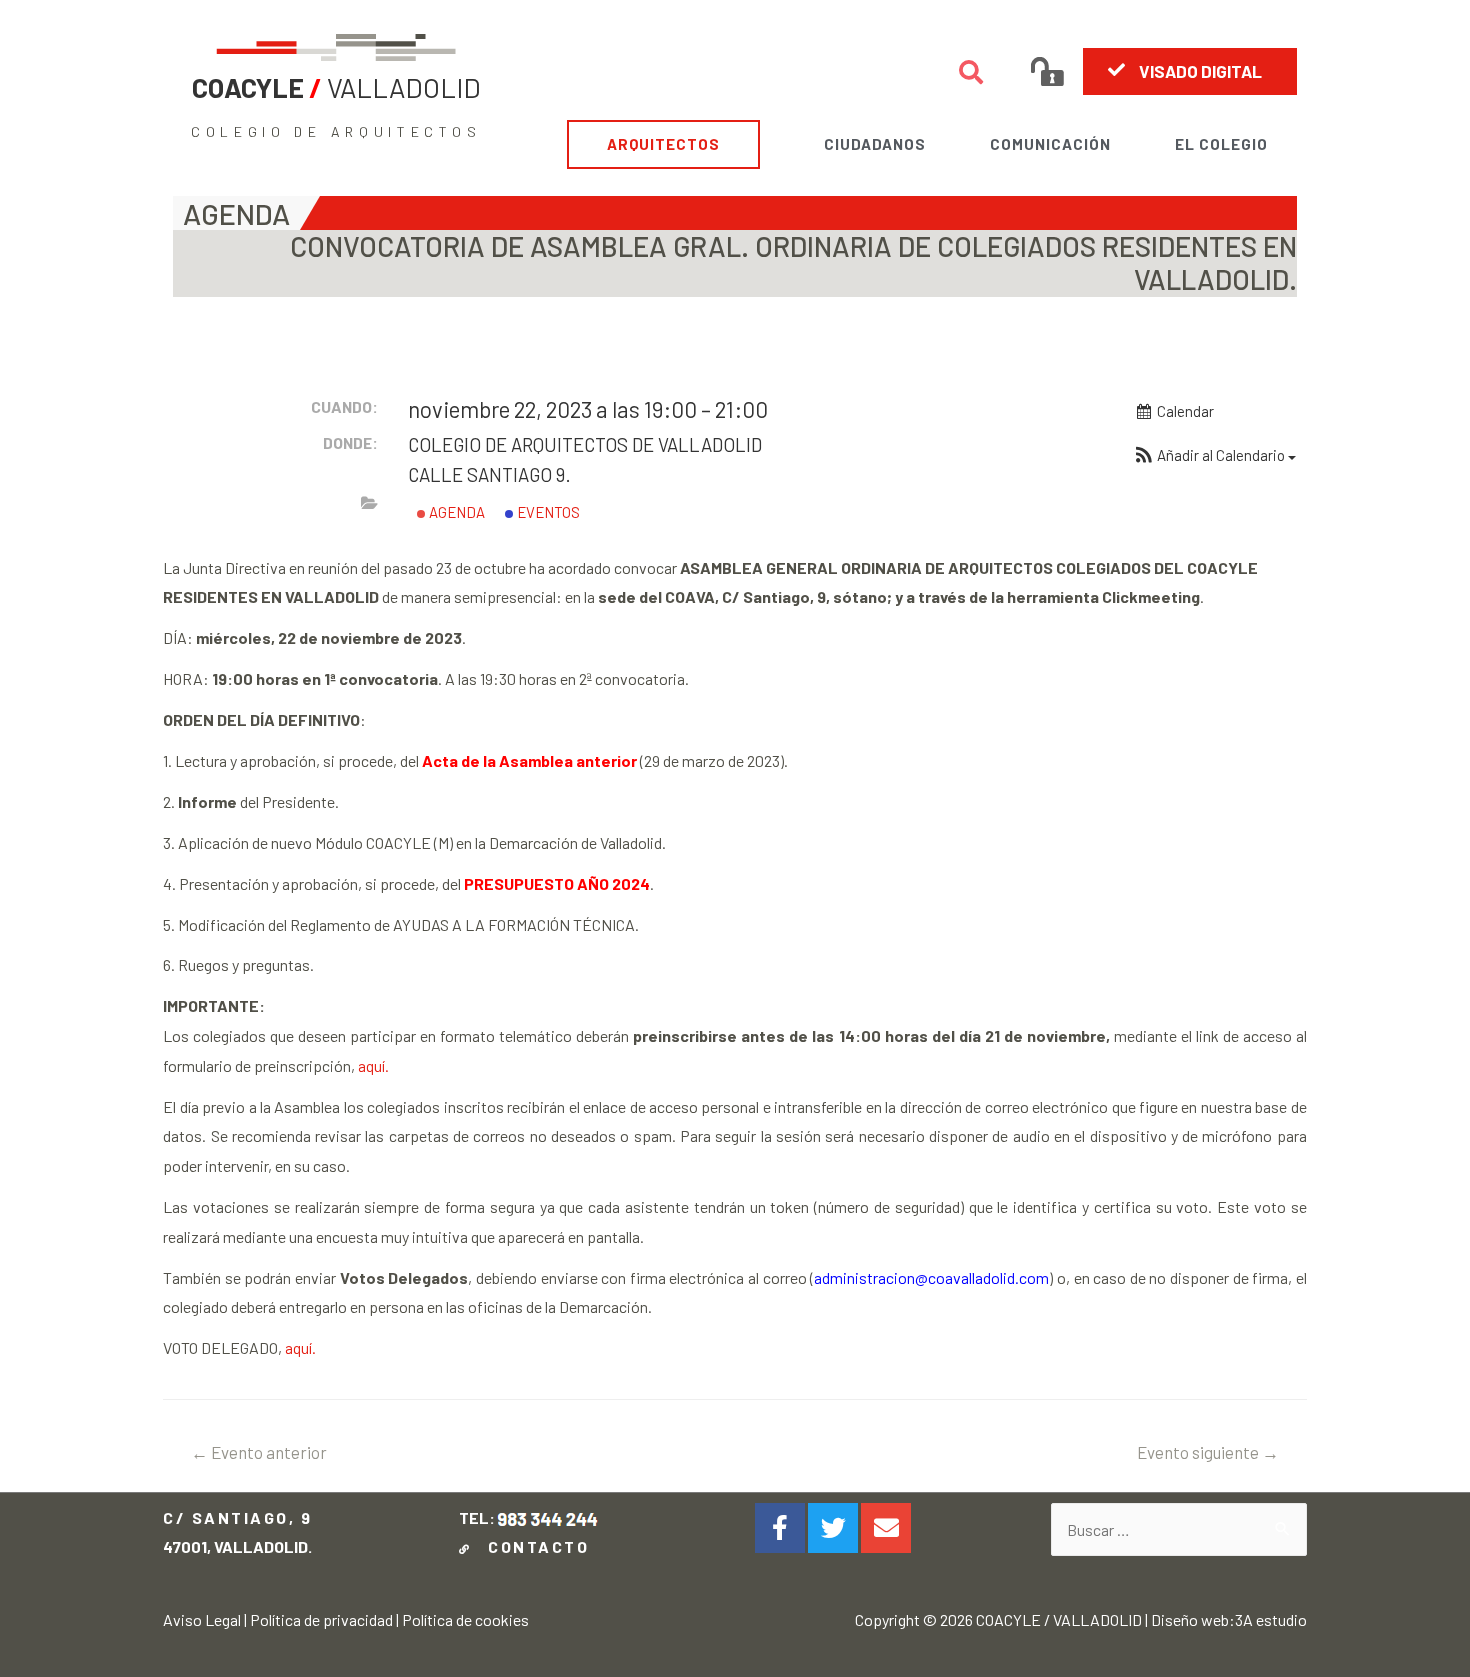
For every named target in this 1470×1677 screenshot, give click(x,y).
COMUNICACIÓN (1050, 144)
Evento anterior (259, 1452)
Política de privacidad (321, 1619)
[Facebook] (780, 1528)
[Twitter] (833, 1528)
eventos (547, 512)
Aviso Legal (202, 1619)
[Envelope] (886, 1528)
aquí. (372, 1065)
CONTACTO (533, 1546)
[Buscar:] (1179, 1529)
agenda (455, 512)
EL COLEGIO (1221, 144)
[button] (1190, 71)
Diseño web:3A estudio (1229, 1619)
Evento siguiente (1208, 1452)
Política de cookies (465, 1619)
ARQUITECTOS (663, 144)
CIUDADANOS (875, 144)
